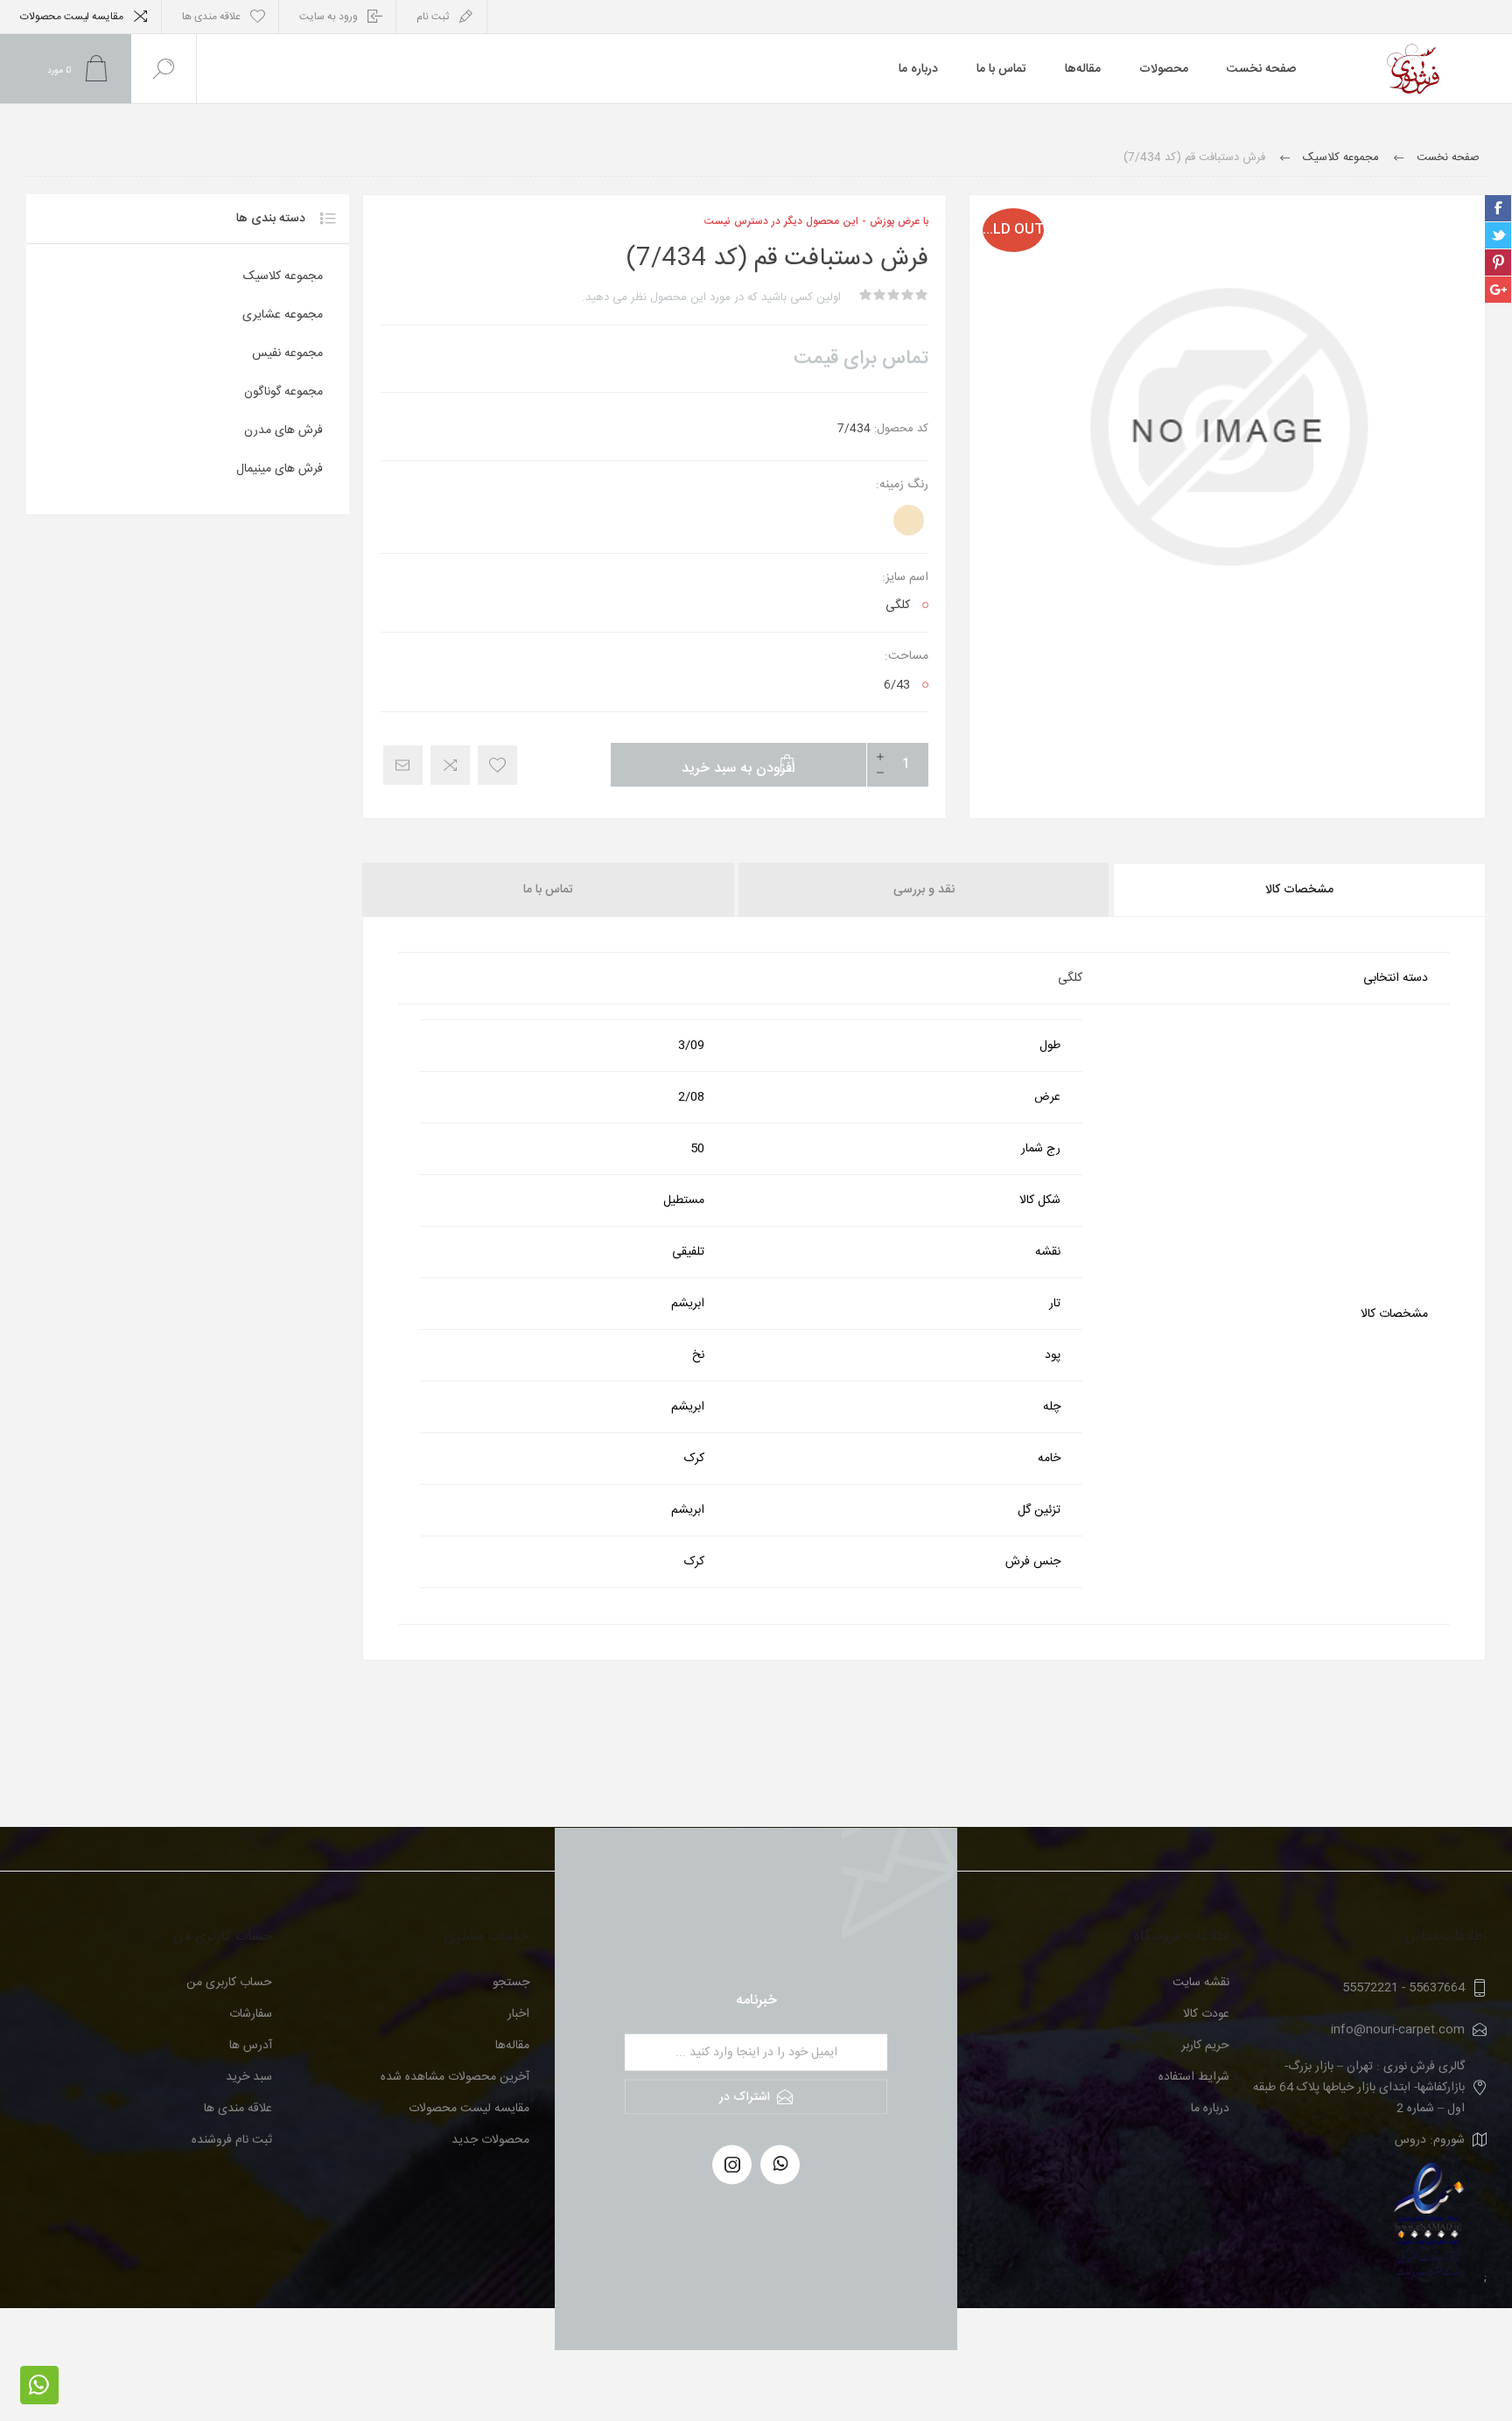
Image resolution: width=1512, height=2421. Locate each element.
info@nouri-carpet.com (1398, 2030)
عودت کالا (1206, 2014)
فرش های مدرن (283, 430)
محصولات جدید (490, 2140)
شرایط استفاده (1194, 2077)
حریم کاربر (1205, 2046)
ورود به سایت (329, 17)
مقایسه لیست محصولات (72, 17)
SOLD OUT (1013, 230)
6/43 (897, 685)
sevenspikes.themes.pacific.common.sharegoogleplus (1498, 290)
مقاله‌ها (512, 2046)
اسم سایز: (905, 577)
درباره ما (1210, 2109)
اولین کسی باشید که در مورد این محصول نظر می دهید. (711, 297)
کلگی (898, 605)
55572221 (1370, 1988)
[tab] (1298, 890)
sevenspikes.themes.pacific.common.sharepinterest (1498, 262)
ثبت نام (433, 17)
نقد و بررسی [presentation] (924, 890)
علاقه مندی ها (238, 2109)
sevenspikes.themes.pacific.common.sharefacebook (1498, 208)
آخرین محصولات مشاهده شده (455, 2077)
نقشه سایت (1201, 1983)
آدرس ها (251, 2046)
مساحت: (906, 656)
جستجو (511, 1983)
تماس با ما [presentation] (548, 890)
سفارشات (251, 2014)
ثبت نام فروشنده (232, 2140)
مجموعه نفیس (287, 353)
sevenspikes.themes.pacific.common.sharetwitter (1498, 235)
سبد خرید (249, 2077)
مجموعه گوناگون (283, 392)
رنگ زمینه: (902, 485)
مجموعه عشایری (283, 315)
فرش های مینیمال (280, 469)
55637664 (1437, 1988)
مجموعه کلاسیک (283, 276)
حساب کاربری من (229, 1983)
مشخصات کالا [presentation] (1299, 890)
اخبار (518, 2014)
